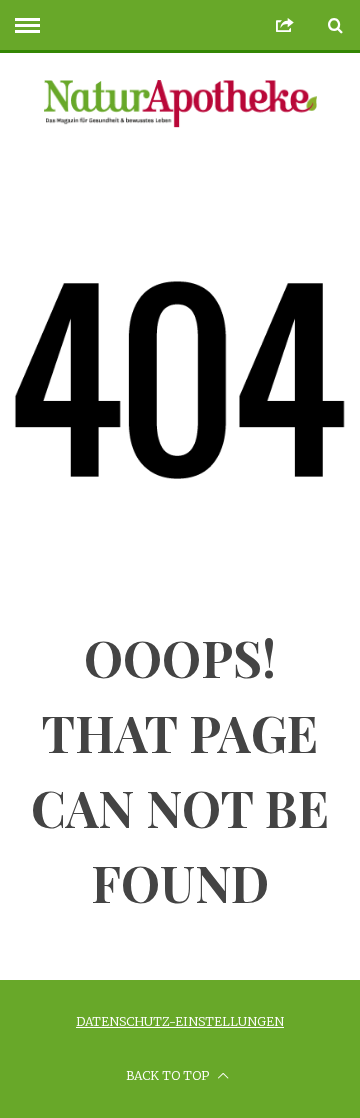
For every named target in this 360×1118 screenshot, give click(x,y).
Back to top (169, 1075)
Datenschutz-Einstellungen (180, 1021)
